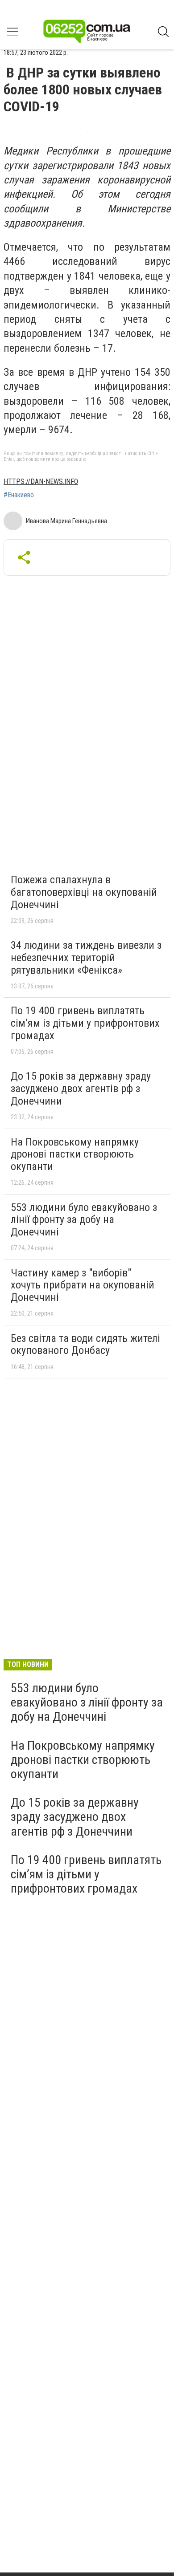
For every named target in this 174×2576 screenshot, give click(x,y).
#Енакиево (19, 495)
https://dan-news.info (41, 481)
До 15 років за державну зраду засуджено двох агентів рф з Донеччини (81, 1088)
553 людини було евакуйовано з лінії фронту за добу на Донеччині (84, 1220)
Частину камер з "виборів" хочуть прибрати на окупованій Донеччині (83, 1285)
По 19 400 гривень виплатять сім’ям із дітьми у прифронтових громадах (85, 1023)
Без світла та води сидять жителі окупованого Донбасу (85, 1345)
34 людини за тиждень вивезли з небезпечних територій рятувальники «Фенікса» (86, 957)
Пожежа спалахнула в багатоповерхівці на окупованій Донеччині (84, 892)
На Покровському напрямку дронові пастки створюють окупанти (75, 1154)
